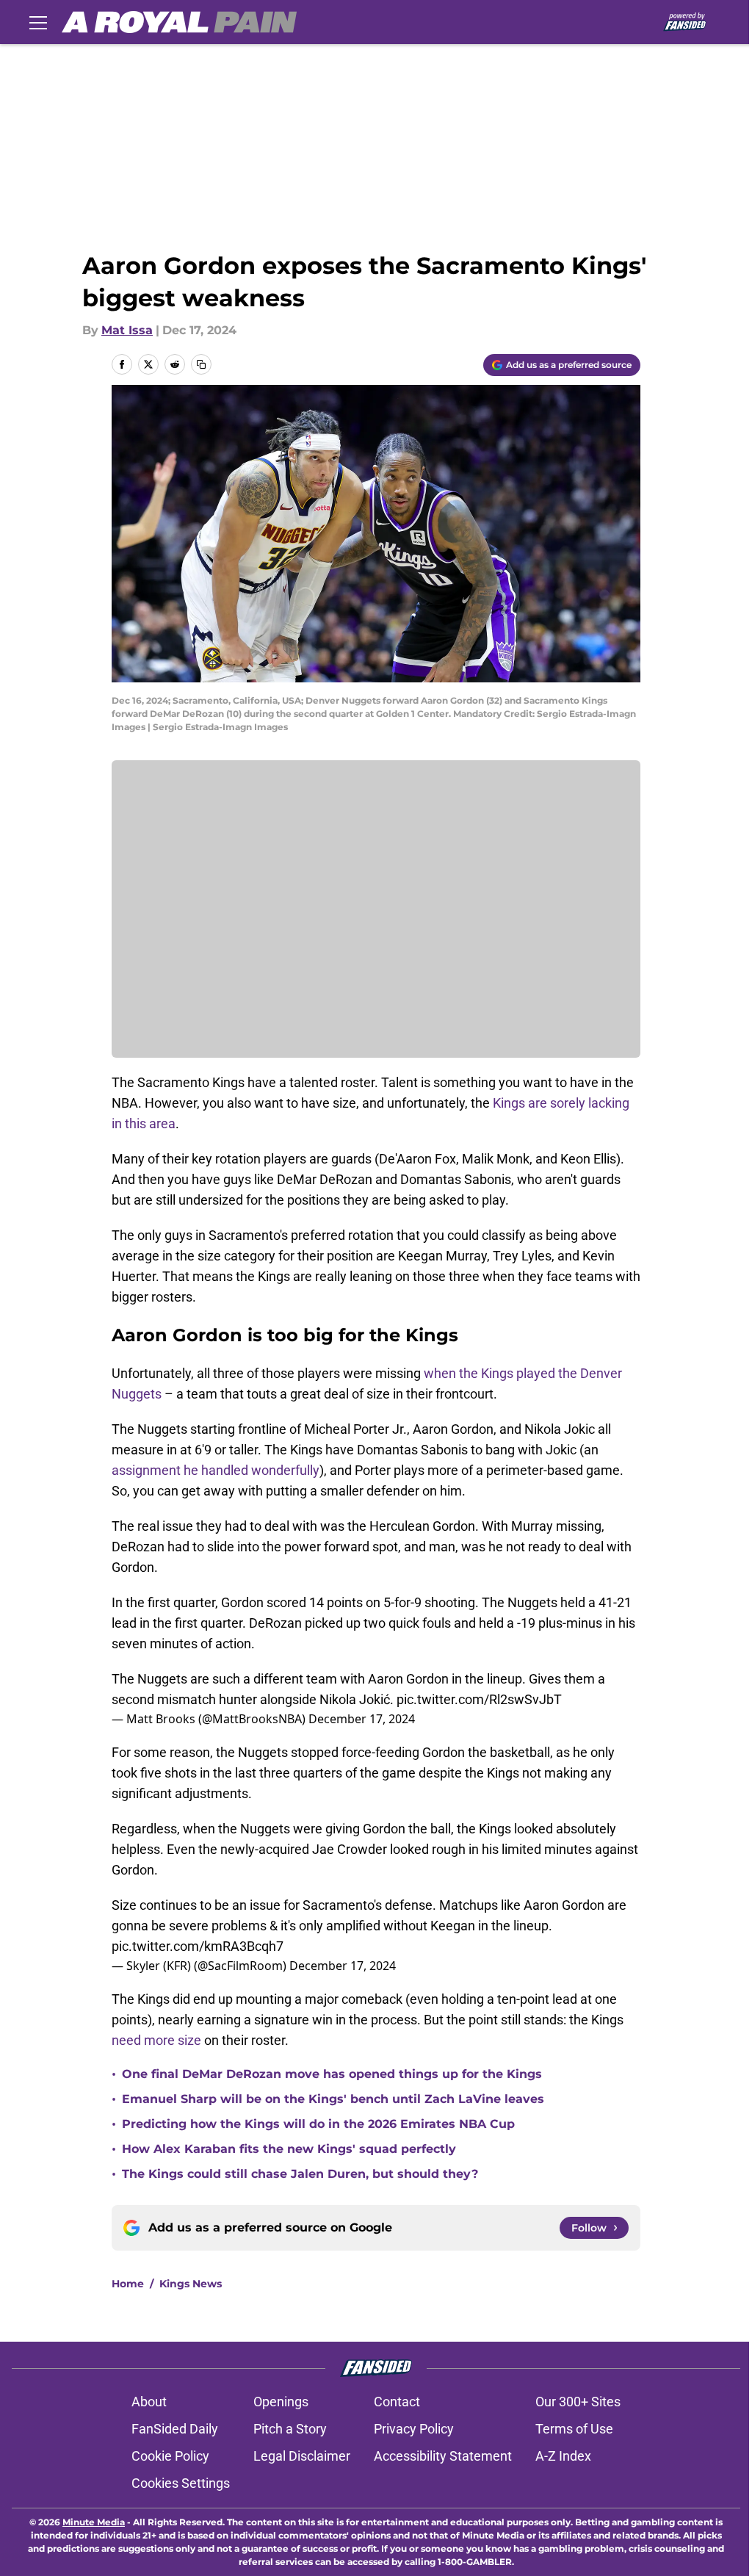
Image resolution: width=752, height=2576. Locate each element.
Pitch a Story (290, 2429)
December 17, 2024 (362, 1719)
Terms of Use (574, 2429)
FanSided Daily (175, 2429)
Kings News (191, 2284)
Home (128, 2284)
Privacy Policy (414, 2429)
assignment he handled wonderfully (216, 1470)
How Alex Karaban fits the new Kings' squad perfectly (289, 2149)
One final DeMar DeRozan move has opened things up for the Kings (332, 2074)
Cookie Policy (170, 2456)
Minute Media (94, 2522)
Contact (397, 2402)
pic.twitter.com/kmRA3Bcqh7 (198, 1946)
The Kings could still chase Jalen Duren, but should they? (300, 2174)
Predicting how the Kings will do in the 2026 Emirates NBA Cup (318, 2124)
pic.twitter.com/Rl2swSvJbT (479, 1699)
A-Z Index (563, 2456)
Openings (281, 2402)
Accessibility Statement (443, 2456)
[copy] (201, 364)
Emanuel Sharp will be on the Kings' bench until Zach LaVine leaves (333, 2099)
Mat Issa (127, 330)
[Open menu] (38, 22)
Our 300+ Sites (578, 2402)
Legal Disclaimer (302, 2456)
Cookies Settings (181, 2483)
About (149, 2402)
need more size (156, 2040)
